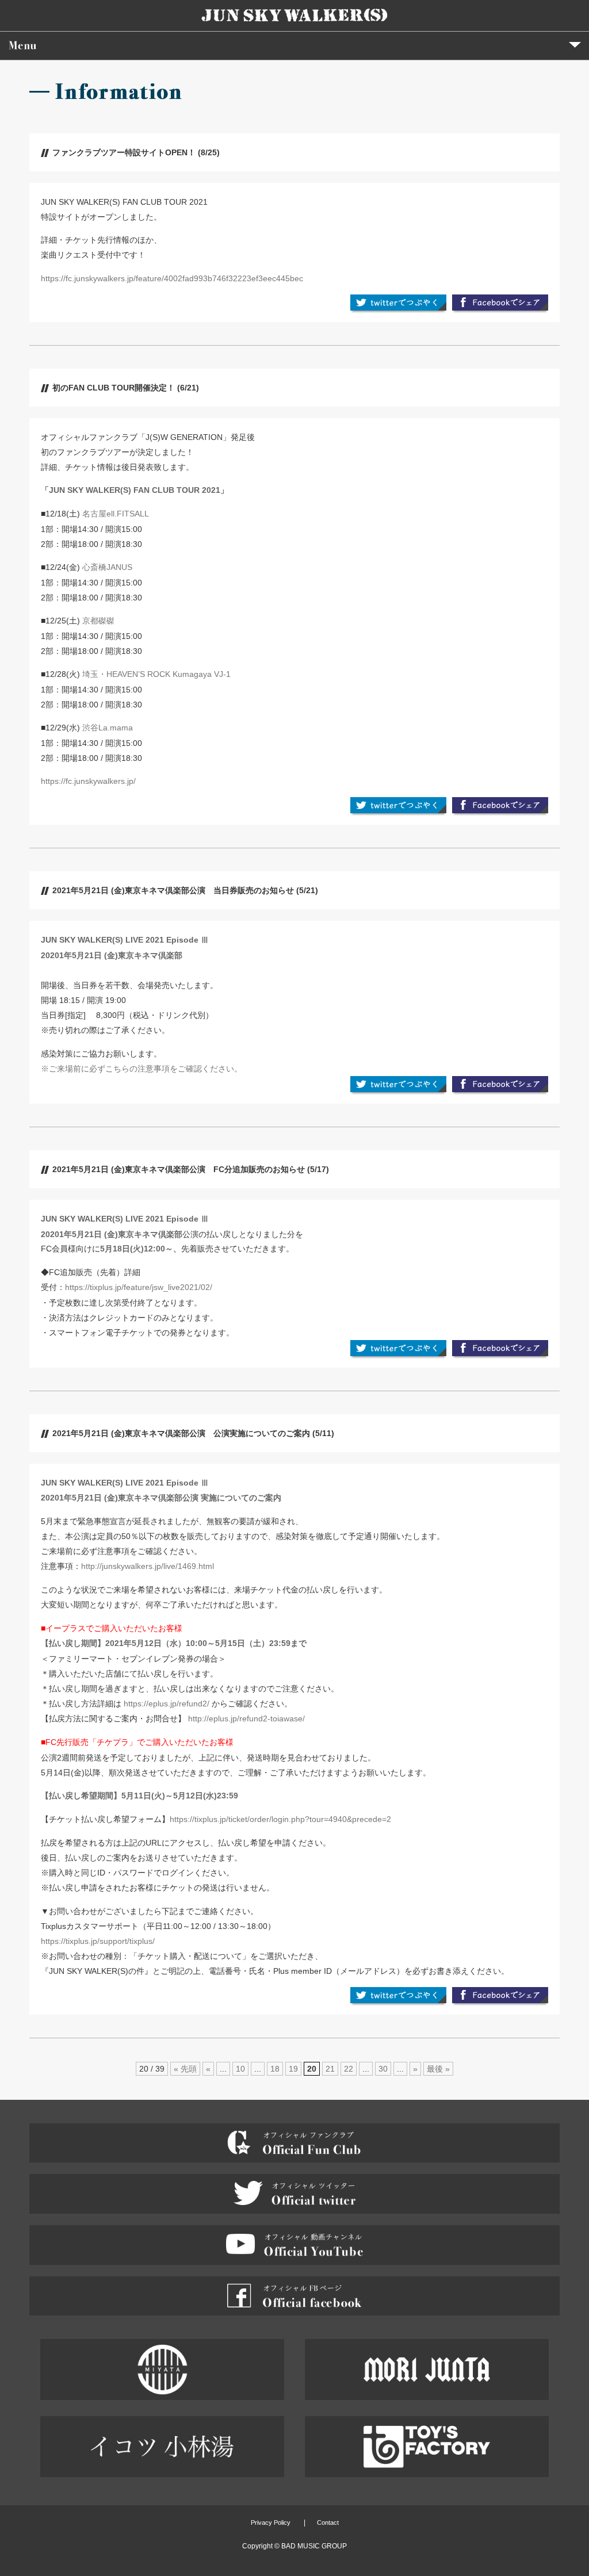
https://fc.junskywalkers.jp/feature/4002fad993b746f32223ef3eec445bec (172, 278)
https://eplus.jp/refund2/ (167, 1704)
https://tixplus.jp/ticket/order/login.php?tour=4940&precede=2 (280, 1819)
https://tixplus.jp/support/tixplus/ (98, 1941)
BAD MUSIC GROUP (314, 2546)
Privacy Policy (271, 2523)
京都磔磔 (98, 621)
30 (383, 2069)
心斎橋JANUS (107, 567)
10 (240, 2069)
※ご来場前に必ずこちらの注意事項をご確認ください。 (141, 1069)
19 (293, 2069)
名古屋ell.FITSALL (116, 514)
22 (349, 2069)
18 (275, 2069)
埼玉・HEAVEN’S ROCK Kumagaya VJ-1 (156, 674)
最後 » (438, 2069)
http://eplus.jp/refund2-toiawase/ (246, 1718)
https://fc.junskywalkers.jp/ (88, 781)
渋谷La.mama (108, 728)
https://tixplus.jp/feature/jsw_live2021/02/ (139, 1287)
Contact (328, 2523)
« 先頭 (185, 2069)
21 (330, 2069)
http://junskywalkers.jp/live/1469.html (148, 1566)
